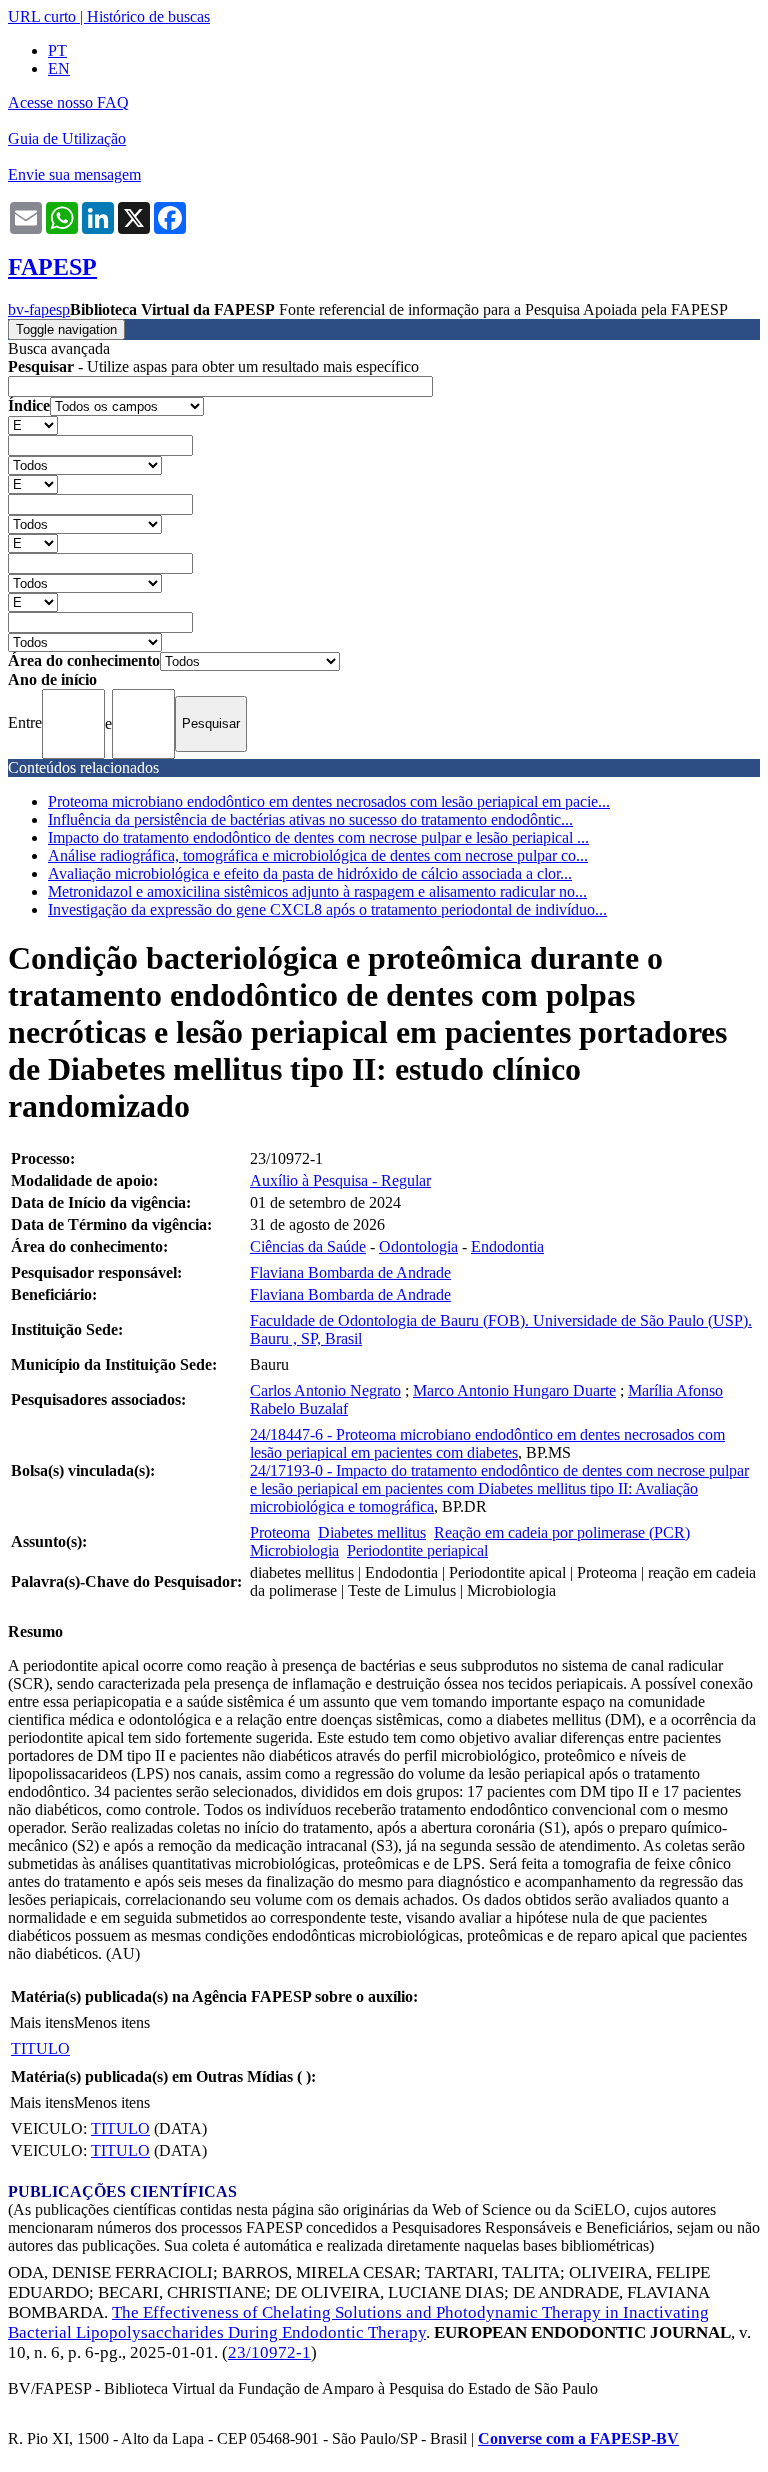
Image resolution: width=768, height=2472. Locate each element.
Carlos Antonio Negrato (325, 1390)
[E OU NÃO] (33, 424)
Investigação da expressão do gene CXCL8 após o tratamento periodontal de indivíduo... (327, 909)
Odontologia (418, 1246)
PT (57, 50)
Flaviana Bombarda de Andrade (350, 1272)
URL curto (42, 16)
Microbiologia (294, 1550)
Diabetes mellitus (372, 1532)
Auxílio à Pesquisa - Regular (340, 1180)
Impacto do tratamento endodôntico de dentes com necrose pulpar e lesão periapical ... (318, 837)
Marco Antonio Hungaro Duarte (514, 1390)
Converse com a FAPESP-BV (578, 2438)
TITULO (40, 2048)
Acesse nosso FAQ (68, 102)
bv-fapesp (39, 309)
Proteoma (280, 1532)
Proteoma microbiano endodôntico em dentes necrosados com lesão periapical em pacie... (329, 801)
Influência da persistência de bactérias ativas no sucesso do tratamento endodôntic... (310, 819)
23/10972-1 (269, 2352)
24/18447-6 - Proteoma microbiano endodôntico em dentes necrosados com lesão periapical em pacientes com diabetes (487, 1443)
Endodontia (507, 1246)
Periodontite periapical (417, 1550)
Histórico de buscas (148, 16)
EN (59, 68)
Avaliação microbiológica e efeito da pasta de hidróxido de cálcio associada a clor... (310, 873)
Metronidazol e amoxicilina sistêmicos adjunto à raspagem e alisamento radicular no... (317, 891)
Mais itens (42, 2022)
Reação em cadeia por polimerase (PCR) (562, 1532)
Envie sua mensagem (74, 174)
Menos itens (112, 2022)
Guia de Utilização (67, 138)
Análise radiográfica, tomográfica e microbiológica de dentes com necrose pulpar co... (318, 855)
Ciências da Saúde (308, 1246)
